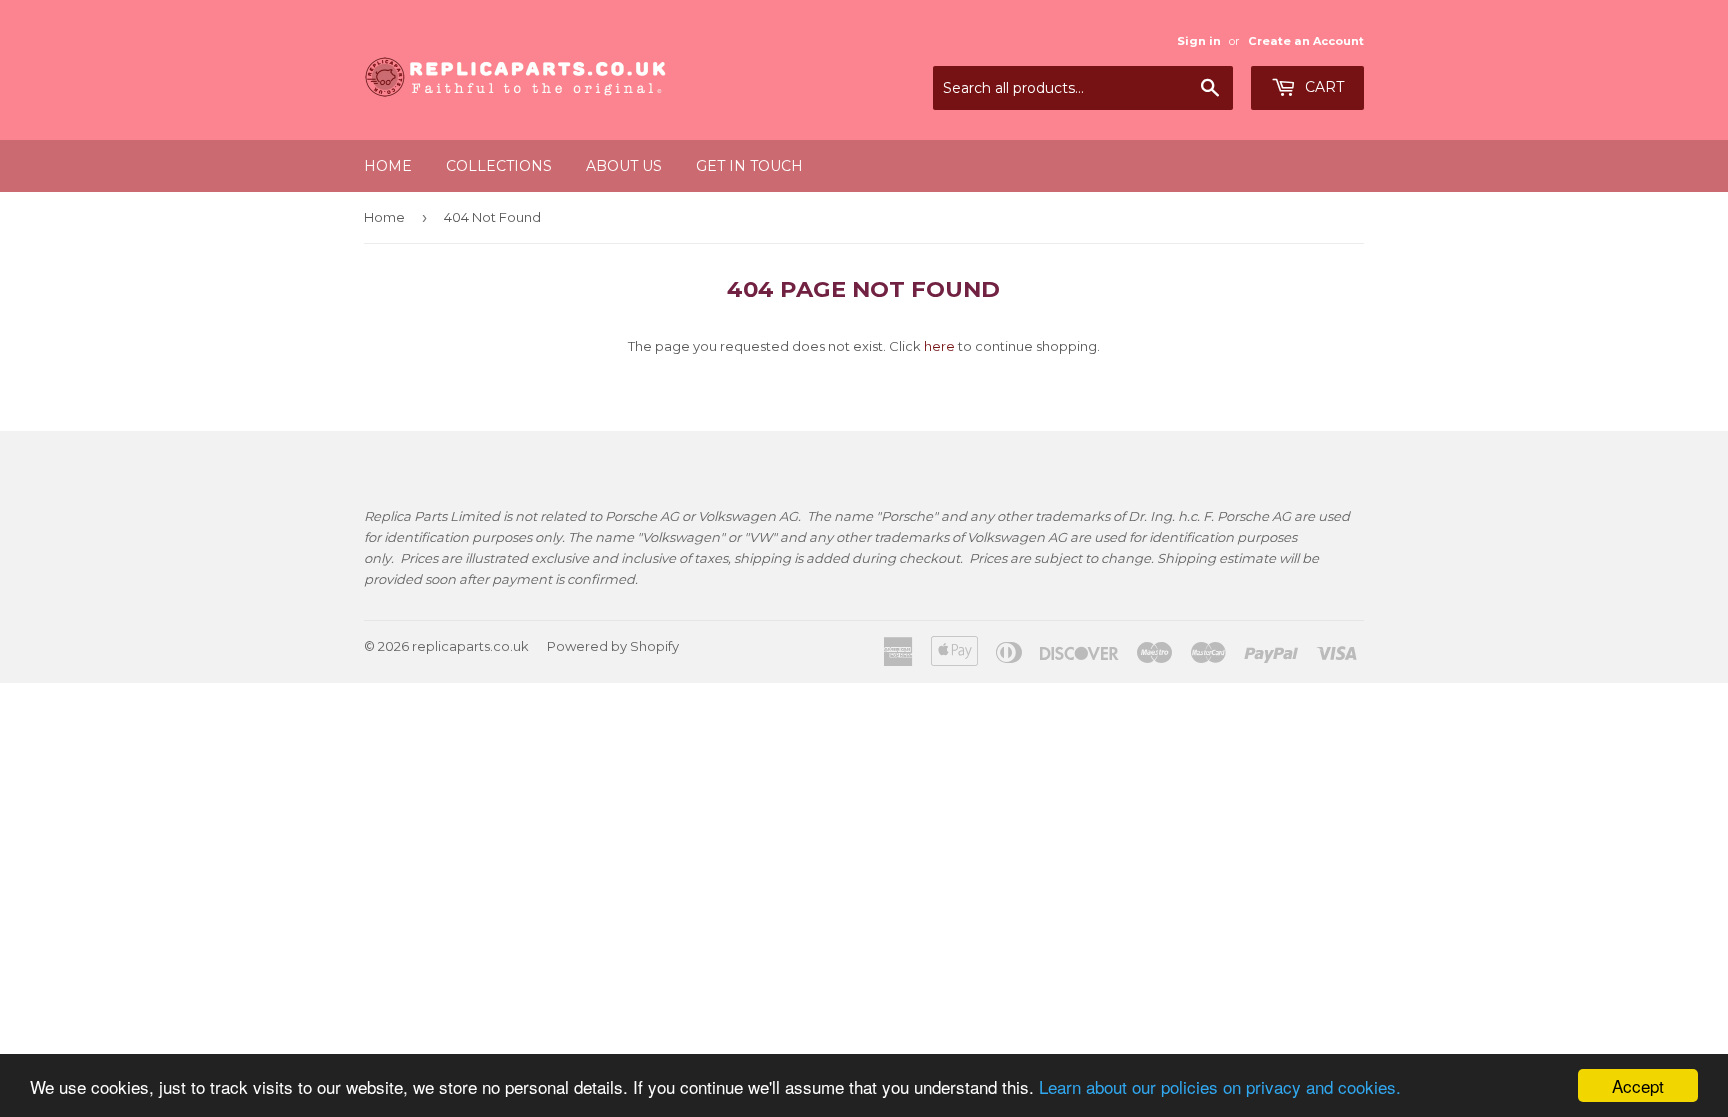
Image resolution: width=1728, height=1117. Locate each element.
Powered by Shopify (613, 646)
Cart (1322, 87)
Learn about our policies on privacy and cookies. (1220, 1086)
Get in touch (749, 166)
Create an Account (1306, 41)
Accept (1638, 1085)
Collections (499, 166)
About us (624, 166)
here (939, 346)
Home (388, 166)
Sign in (1199, 41)
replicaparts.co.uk (470, 646)
